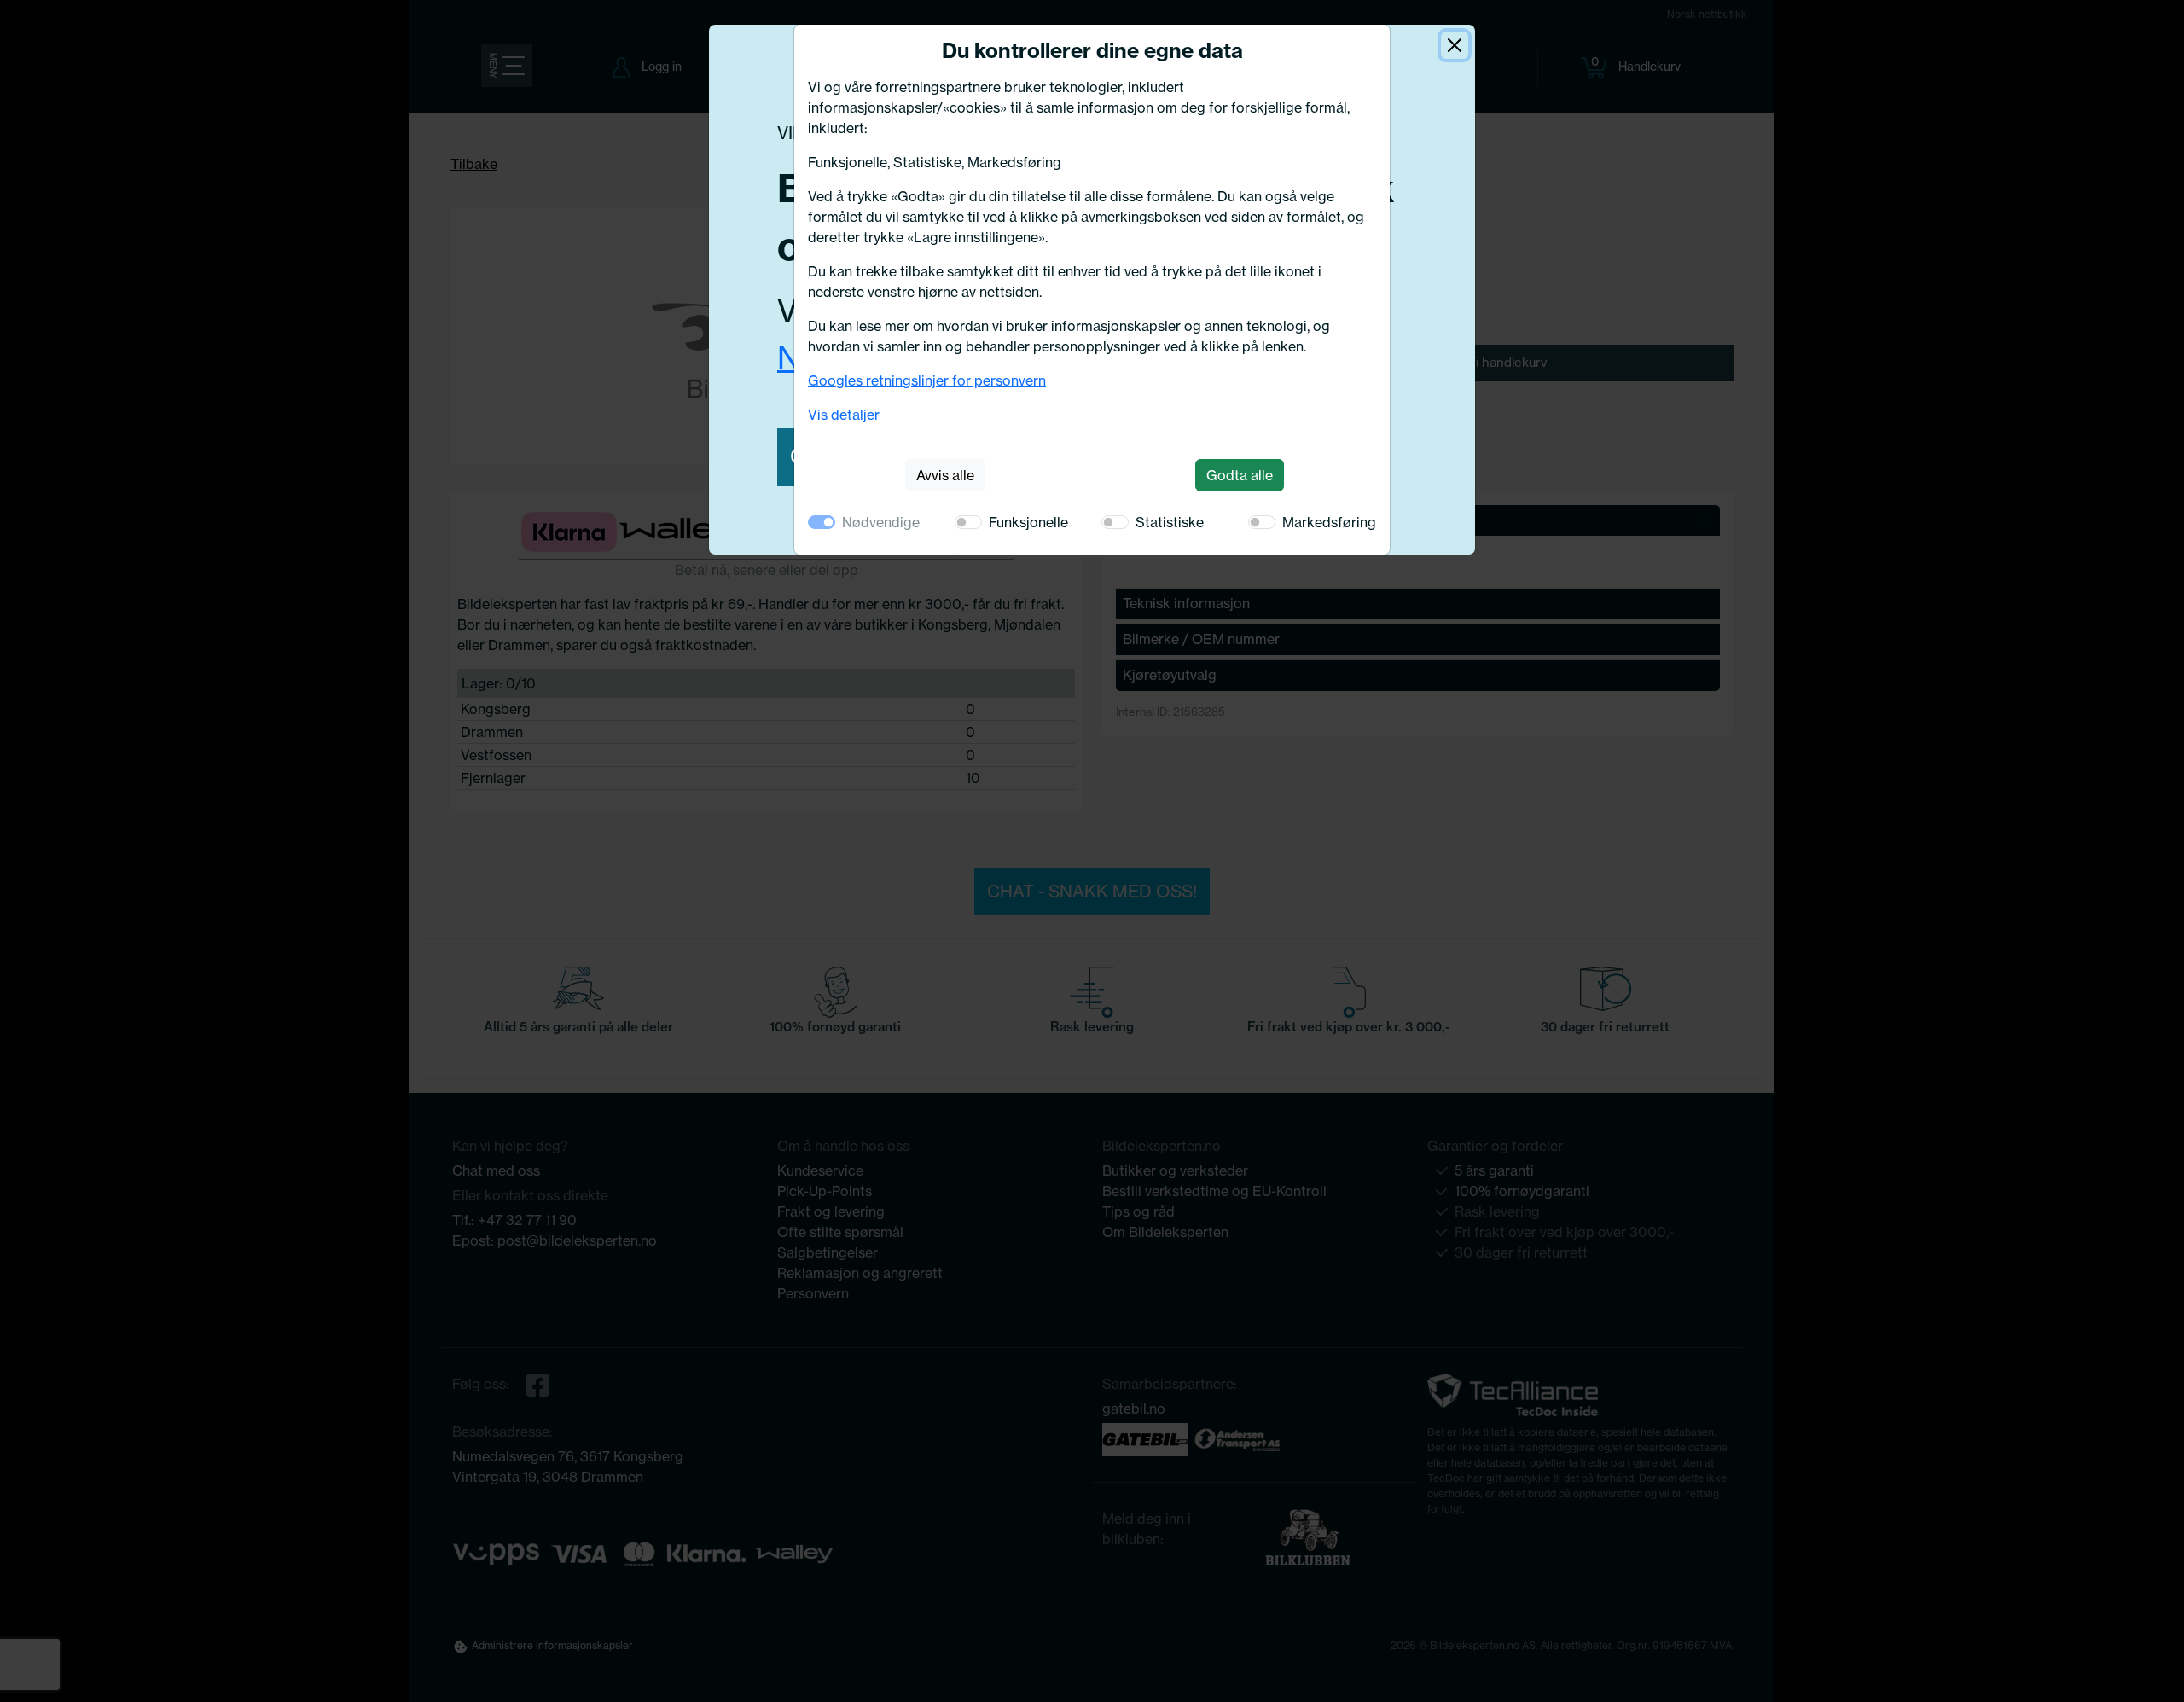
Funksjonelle (1028, 522)
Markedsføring (1329, 522)
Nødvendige (881, 522)
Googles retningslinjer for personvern (927, 380)
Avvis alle (945, 475)
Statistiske (1170, 522)
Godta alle (1240, 475)
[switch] (968, 522)
